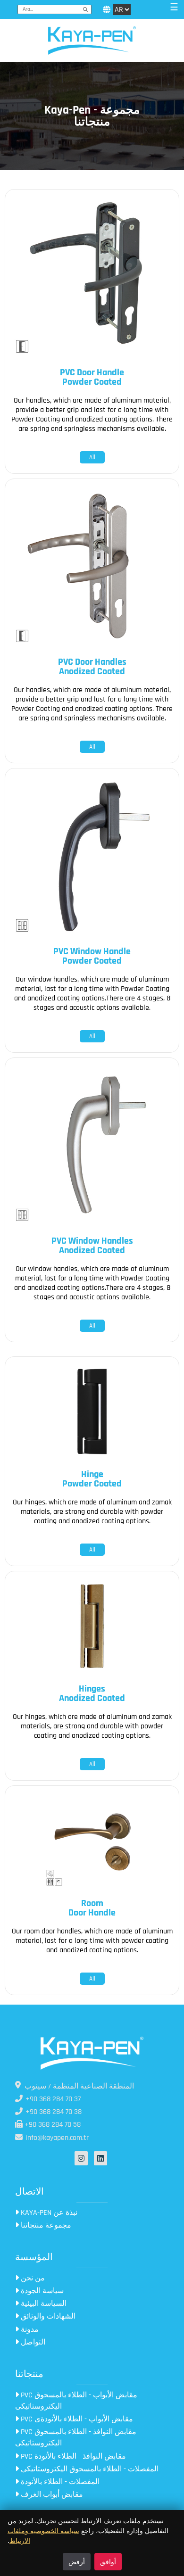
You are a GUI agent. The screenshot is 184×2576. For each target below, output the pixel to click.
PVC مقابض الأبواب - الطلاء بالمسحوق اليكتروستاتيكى (76, 2401)
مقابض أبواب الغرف (51, 2495)
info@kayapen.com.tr (56, 2138)
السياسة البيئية (43, 2304)
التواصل (32, 2342)
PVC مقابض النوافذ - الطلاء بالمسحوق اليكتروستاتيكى (76, 2438)
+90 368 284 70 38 (53, 2112)
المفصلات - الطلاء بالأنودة (59, 2482)
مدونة (29, 2330)
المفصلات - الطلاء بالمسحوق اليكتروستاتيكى (89, 2469)
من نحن (32, 2278)
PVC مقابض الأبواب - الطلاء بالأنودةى (76, 2419)
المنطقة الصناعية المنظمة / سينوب (79, 2086)
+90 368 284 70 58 (52, 2125)
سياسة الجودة (41, 2291)
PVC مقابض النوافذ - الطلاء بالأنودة (72, 2456)
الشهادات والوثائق (47, 2316)
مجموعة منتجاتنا (45, 2225)
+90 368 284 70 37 (52, 2099)
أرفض (77, 2562)
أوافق (108, 2562)
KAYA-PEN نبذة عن (48, 2213)
